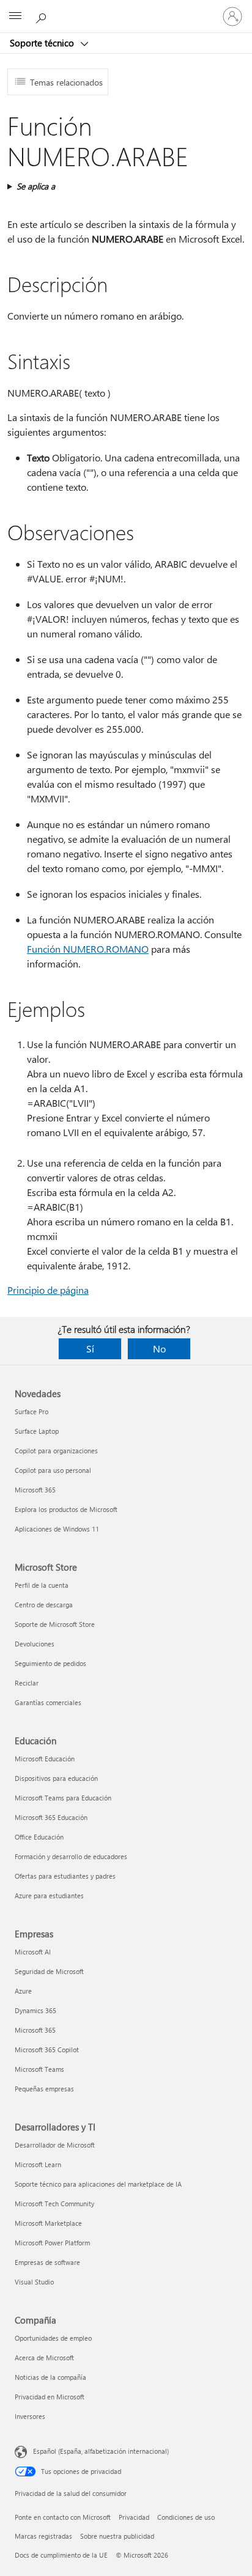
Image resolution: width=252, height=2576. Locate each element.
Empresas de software (47, 2262)
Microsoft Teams (39, 2069)
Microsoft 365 (35, 1490)
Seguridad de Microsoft (49, 1971)
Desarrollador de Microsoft (55, 2145)
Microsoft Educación (45, 1759)
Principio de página (48, 1290)
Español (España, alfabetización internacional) (101, 2451)
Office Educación (39, 1837)
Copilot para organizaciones (56, 1451)
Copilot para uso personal (53, 1470)
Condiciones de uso (186, 2517)
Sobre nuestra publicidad (117, 2536)
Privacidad (134, 2517)
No (159, 1349)
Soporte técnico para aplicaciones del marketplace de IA (98, 2184)
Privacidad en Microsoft (50, 2397)
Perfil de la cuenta (42, 1585)
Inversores (30, 2416)
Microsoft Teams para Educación (63, 1798)
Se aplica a (36, 186)
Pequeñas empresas (44, 2089)
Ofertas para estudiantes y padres (65, 1876)
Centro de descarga (44, 1605)
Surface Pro (31, 1411)
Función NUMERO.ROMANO (88, 949)
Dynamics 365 (35, 2010)
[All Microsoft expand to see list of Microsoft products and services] (15, 17)
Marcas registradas (43, 2536)
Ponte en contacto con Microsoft (63, 2517)
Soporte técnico (43, 43)
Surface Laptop (37, 1431)
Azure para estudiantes (49, 1895)
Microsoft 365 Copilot (47, 2049)
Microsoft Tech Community (54, 2204)
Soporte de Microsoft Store (55, 1624)
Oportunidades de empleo (53, 2338)
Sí (90, 1349)
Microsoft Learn (38, 2164)
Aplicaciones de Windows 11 (57, 1529)
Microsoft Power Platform (52, 2243)
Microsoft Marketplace (48, 2223)
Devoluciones (35, 1644)
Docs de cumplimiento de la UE (61, 2555)
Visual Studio (34, 2282)
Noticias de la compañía (50, 2377)
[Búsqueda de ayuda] (43, 16)
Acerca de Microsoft (44, 2358)
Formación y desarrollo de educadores (71, 1856)
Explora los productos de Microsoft (66, 1509)
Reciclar (27, 1683)
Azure (23, 1991)
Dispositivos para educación (56, 1778)
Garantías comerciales (48, 1702)
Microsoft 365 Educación (51, 1817)
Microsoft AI (33, 1952)
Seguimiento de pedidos (50, 1663)
